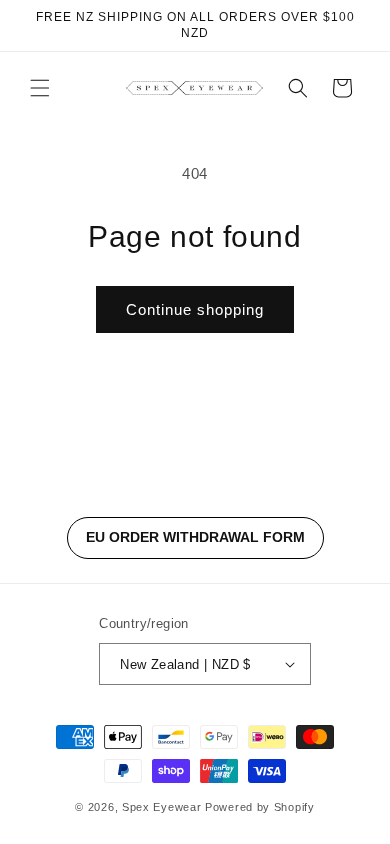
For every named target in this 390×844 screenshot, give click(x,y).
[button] (40, 88)
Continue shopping (195, 309)
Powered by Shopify (260, 807)
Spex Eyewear (161, 807)
